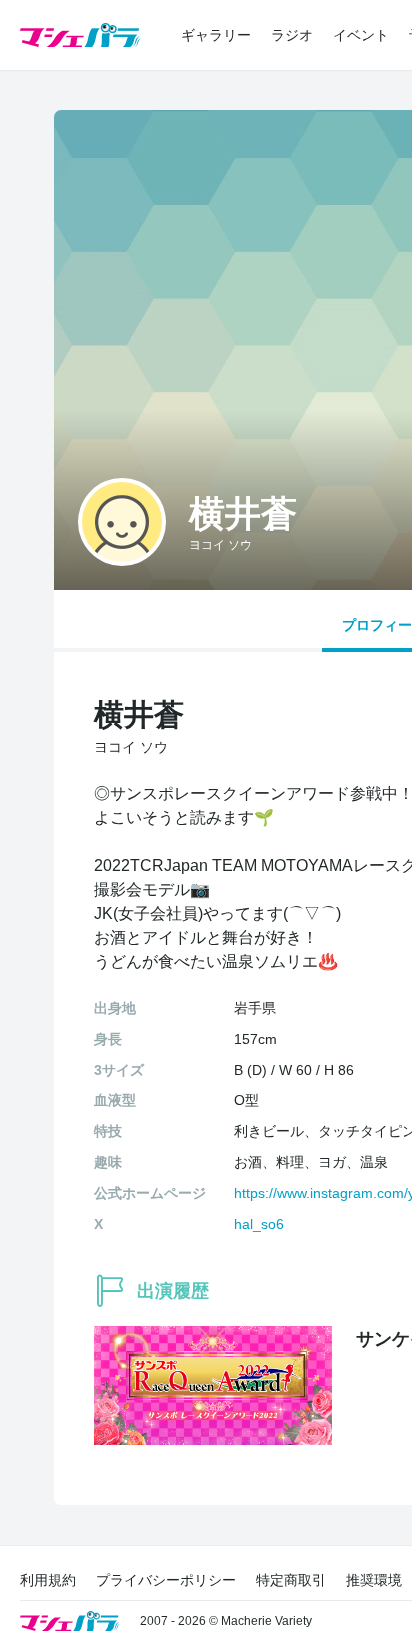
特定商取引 (291, 1580)
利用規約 (48, 1580)
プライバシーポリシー (166, 1580)
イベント (361, 35)
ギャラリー (216, 35)
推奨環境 (374, 1580)
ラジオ (292, 35)
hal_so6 (259, 1224)
